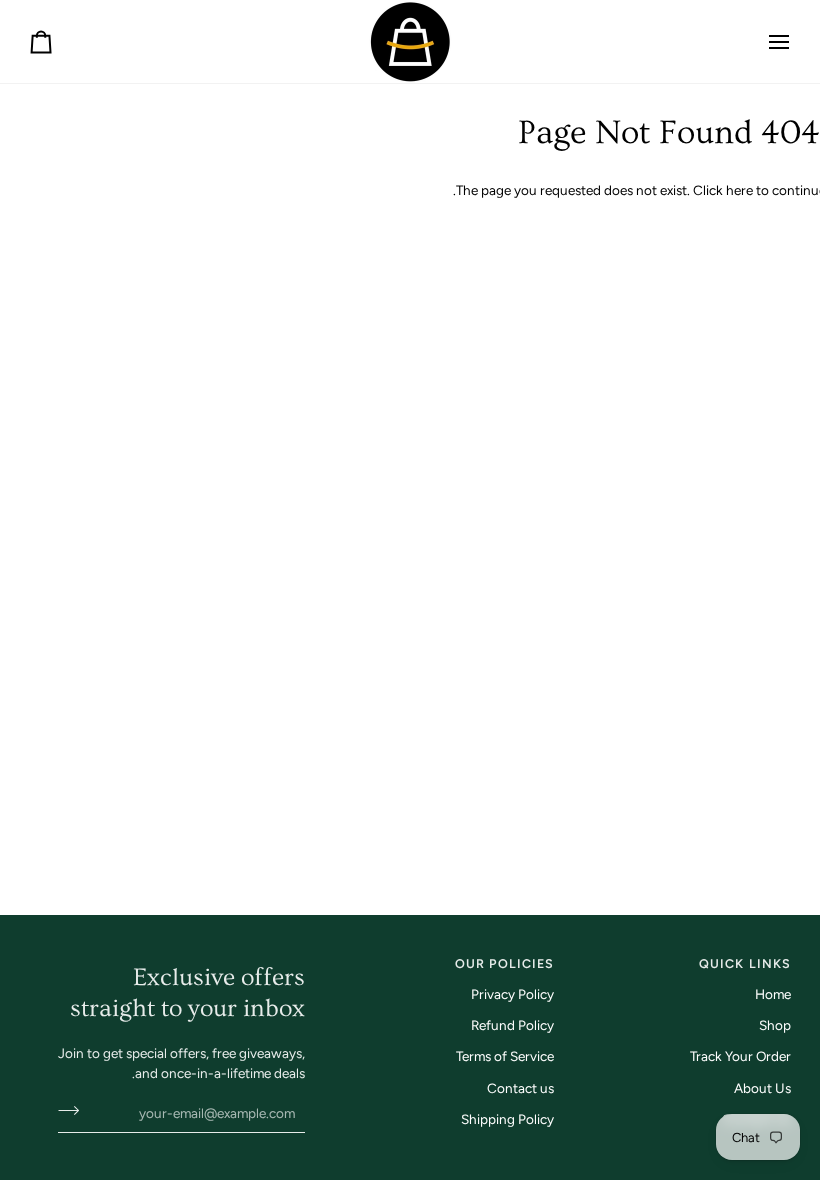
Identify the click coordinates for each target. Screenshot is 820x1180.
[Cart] (59, 41)
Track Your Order (740, 1056)
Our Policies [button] (505, 963)
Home (773, 994)
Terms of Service (505, 1056)
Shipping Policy (507, 1119)
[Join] (74, 1111)
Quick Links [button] (745, 963)
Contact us (520, 1088)
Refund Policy (512, 1025)
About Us (762, 1088)
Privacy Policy (512, 994)
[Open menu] (761, 41)
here (739, 190)
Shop (775, 1025)
